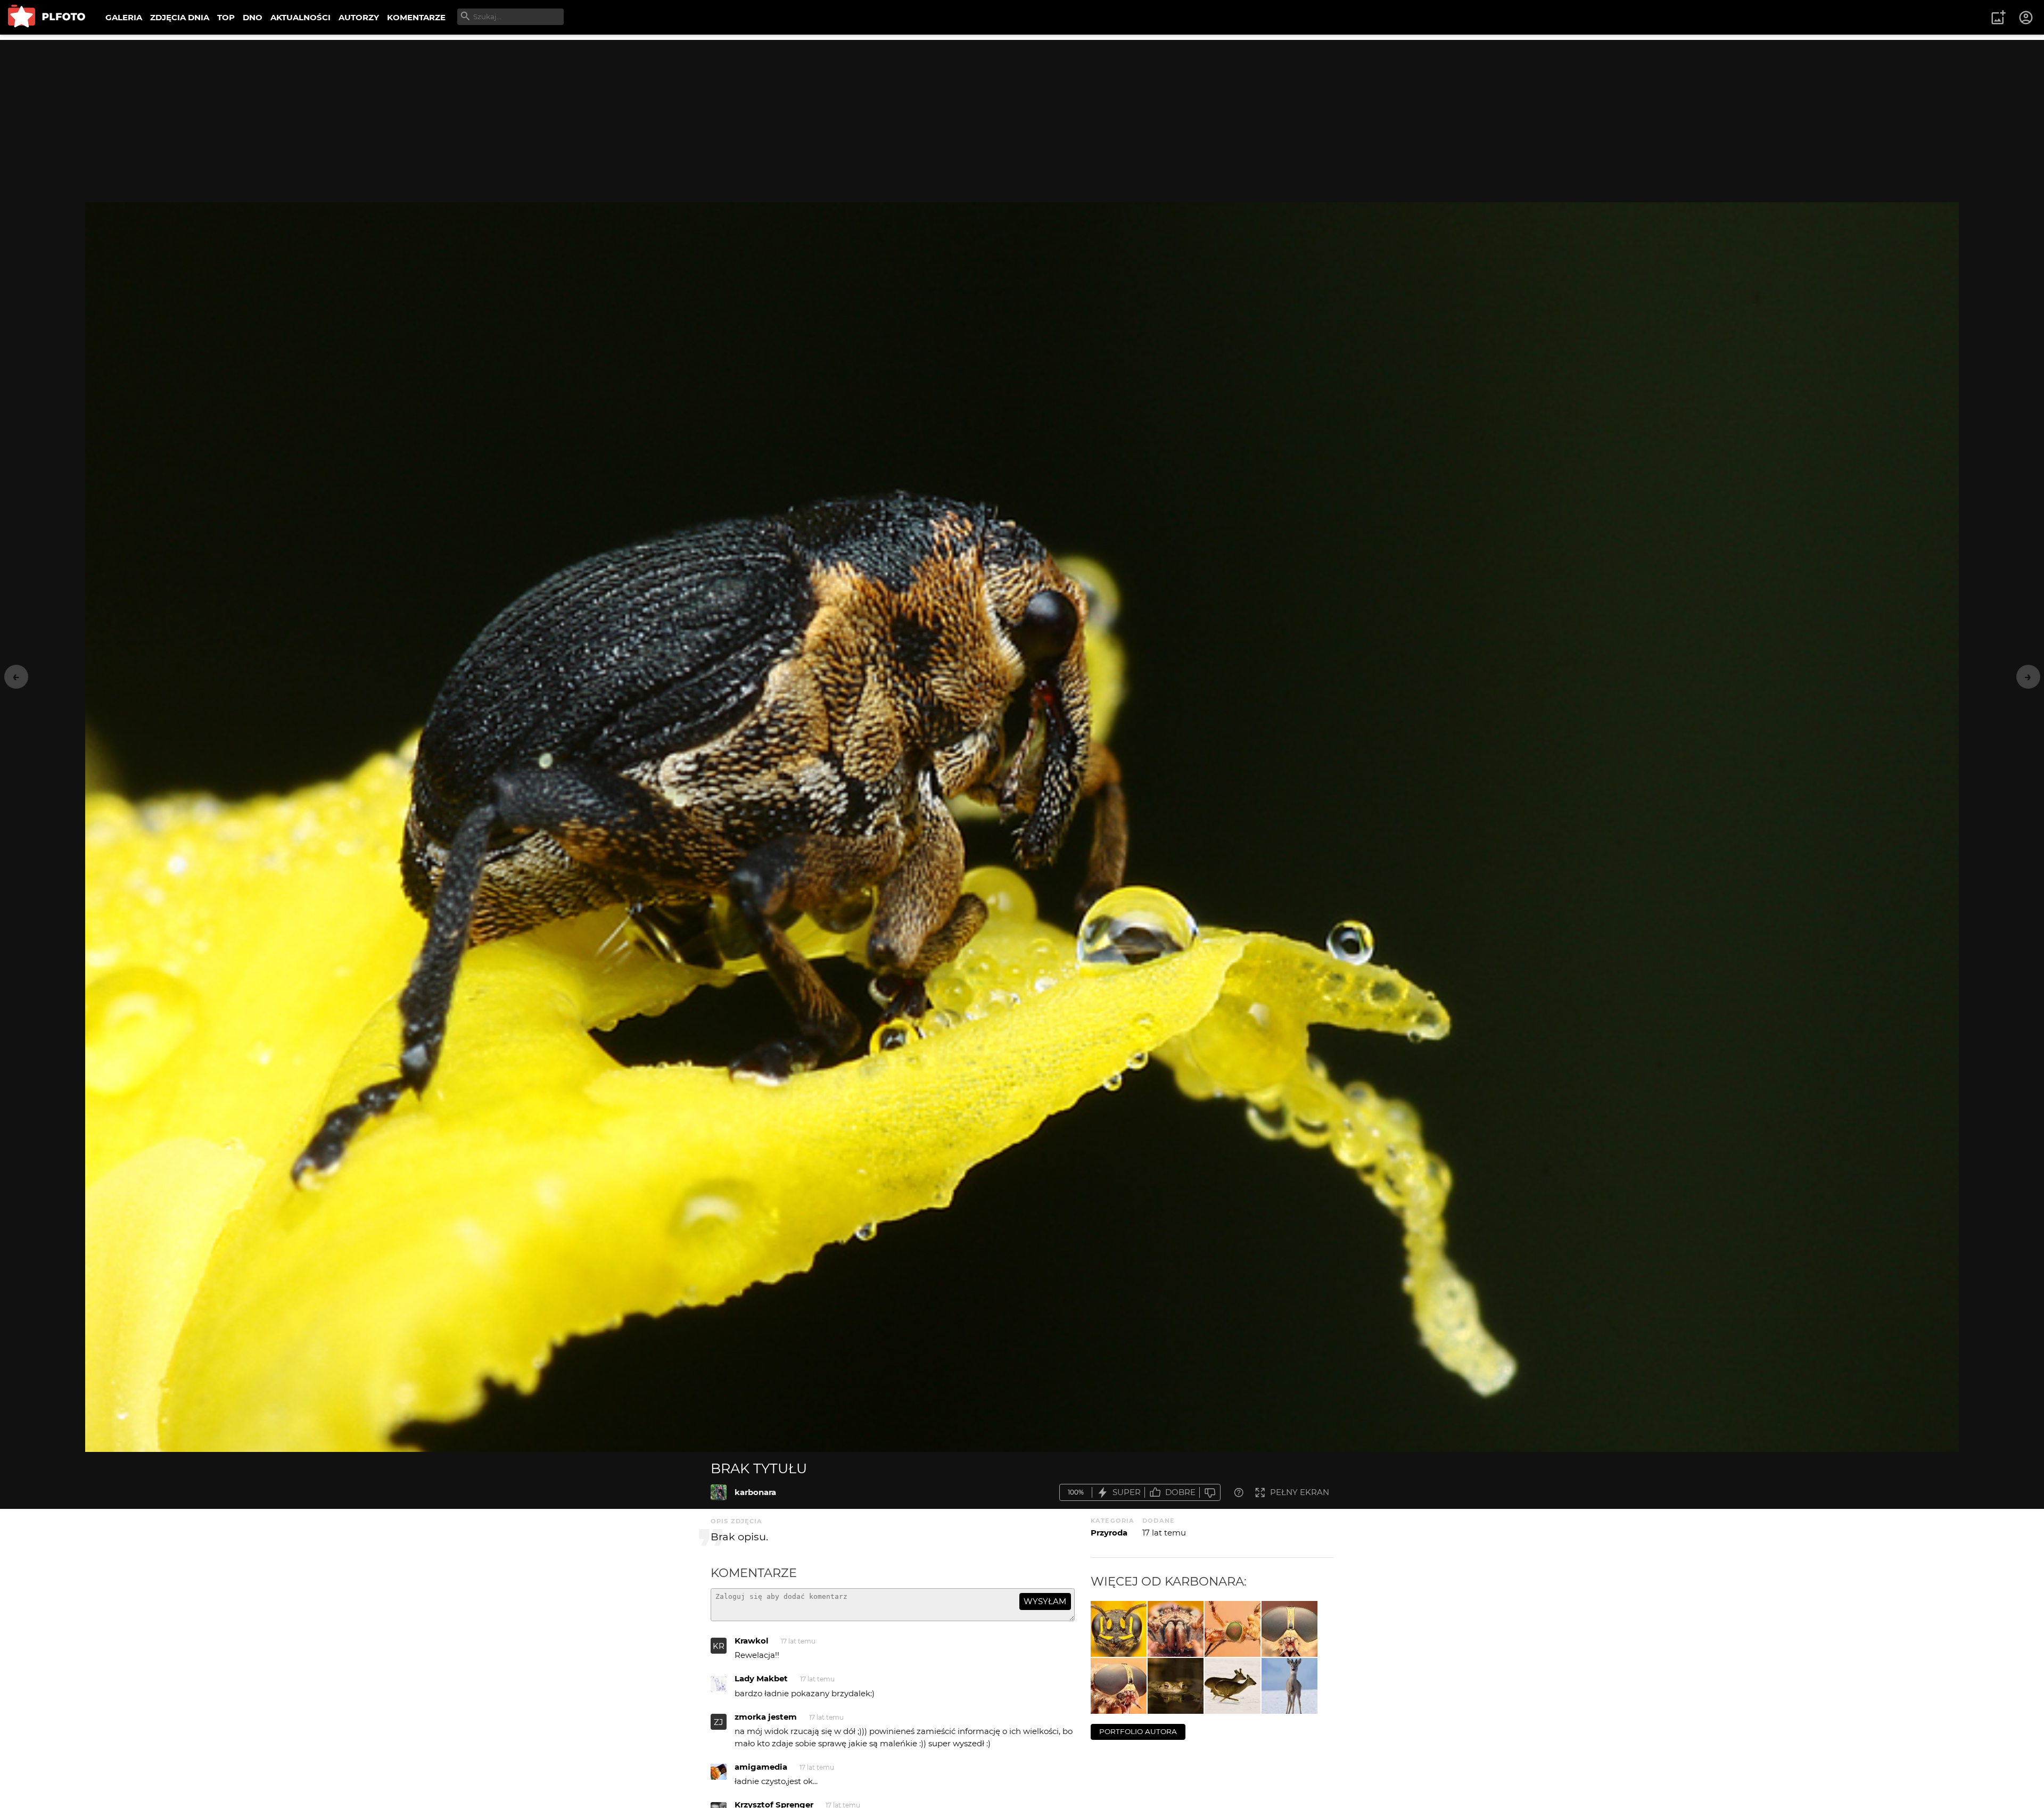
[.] (1119, 1629)
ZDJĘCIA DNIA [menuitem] (180, 17)
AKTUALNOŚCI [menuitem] (300, 17)
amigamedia (761, 1767)
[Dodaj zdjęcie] (1998, 18)
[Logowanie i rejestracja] (2026, 18)
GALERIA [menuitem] (124, 17)
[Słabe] (1210, 1493)
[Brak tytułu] (719, 1492)
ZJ (719, 1722)
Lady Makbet (761, 1678)
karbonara (755, 1492)
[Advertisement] (1022, 114)
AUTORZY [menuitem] (359, 17)
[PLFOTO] (47, 17)
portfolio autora (1138, 1731)
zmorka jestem (766, 1717)
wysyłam (1045, 1601)
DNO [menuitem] (253, 17)
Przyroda (1109, 1533)
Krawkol (752, 1641)
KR (719, 1646)
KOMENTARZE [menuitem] (416, 17)
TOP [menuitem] (226, 17)
